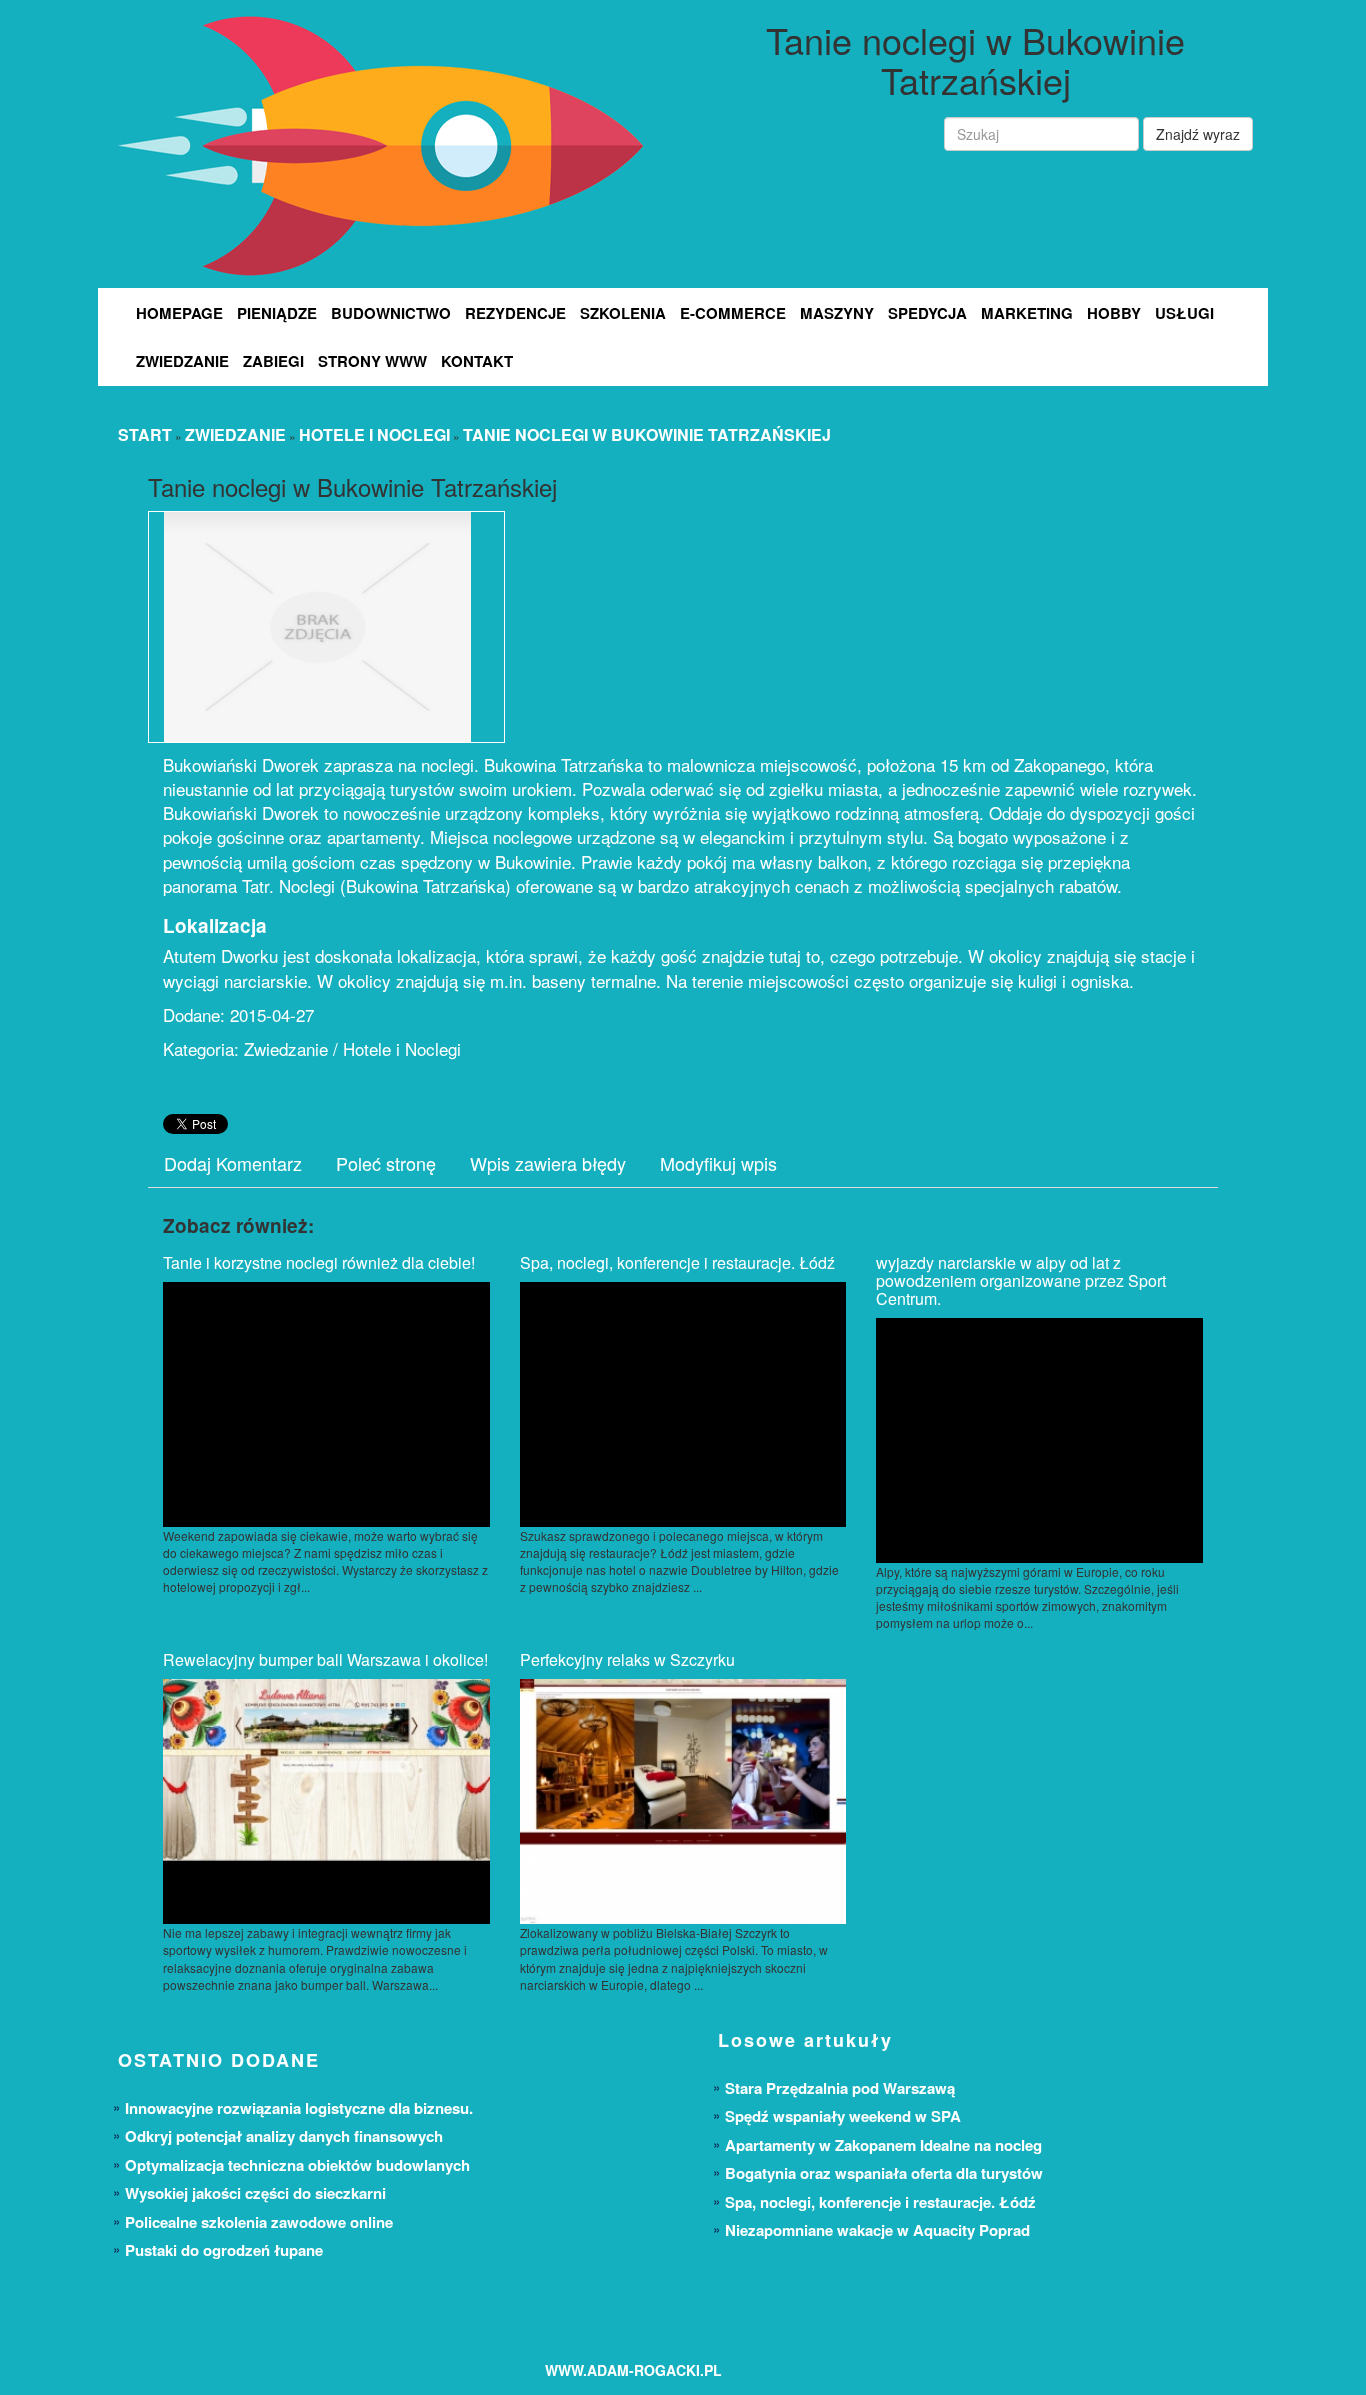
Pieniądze (277, 313)
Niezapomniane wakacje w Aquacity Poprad (877, 2230)
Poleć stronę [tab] (386, 1163)
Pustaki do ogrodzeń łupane (224, 2250)
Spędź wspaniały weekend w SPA (843, 2116)
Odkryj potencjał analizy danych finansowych (284, 2136)
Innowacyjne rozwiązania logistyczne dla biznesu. (299, 2108)
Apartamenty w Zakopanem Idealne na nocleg (883, 2145)
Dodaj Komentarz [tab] (233, 1163)
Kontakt (477, 361)
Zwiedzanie (182, 361)
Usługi (1184, 313)
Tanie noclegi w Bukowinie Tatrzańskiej (647, 434)
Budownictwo (391, 313)
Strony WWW (372, 361)
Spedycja (927, 313)
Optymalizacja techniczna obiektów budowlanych (297, 2165)
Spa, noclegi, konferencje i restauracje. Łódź (677, 1262)
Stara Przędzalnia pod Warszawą (840, 2088)
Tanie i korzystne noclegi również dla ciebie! (319, 1262)
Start (145, 434)
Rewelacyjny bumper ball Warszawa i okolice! (325, 1659)
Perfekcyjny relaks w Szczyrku (627, 1659)
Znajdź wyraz (1198, 134)
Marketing (1027, 313)
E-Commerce (733, 313)
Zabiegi (273, 361)
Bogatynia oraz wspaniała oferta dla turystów (884, 2173)
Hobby (1114, 313)
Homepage (179, 313)
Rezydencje (515, 313)
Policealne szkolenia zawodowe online (259, 2222)
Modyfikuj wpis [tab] (718, 1163)
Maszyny (837, 313)
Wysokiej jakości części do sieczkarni (255, 2193)
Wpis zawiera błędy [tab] (548, 1163)
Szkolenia (623, 313)
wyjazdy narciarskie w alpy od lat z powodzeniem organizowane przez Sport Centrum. (1021, 1280)
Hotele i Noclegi (374, 434)
